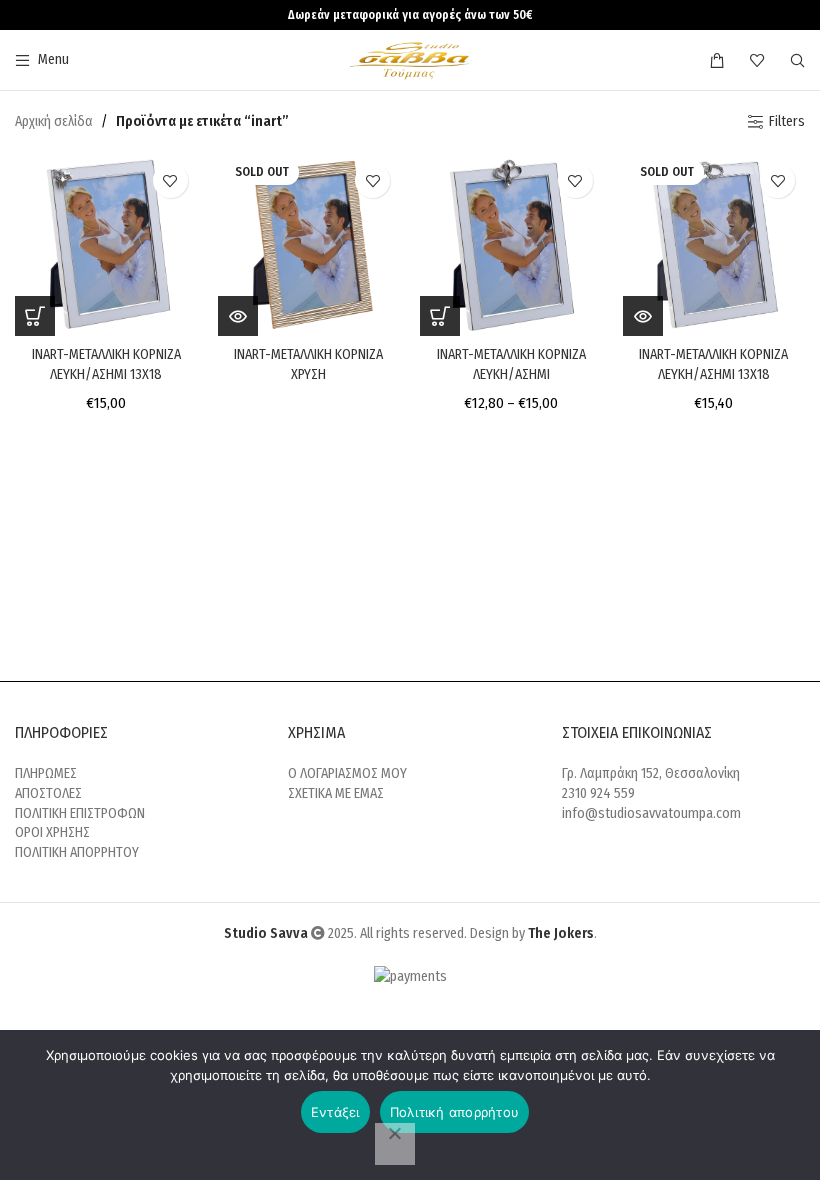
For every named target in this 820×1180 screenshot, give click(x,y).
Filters (787, 122)
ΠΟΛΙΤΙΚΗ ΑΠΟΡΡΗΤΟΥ (77, 852)
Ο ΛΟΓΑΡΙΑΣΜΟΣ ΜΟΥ (347, 773)
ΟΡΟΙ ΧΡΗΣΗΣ (52, 832)
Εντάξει (335, 1112)
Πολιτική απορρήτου (455, 1112)
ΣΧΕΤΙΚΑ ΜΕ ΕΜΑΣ (336, 793)
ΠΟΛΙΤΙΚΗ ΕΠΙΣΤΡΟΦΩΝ (80, 813)
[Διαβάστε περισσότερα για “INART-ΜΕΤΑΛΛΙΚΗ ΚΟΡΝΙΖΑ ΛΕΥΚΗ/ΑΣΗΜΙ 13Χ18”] (643, 316)
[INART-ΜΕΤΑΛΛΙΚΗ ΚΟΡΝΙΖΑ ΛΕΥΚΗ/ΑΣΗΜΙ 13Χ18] (106, 244)
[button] (35, 316)
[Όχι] (395, 1144)
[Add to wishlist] (170, 180)
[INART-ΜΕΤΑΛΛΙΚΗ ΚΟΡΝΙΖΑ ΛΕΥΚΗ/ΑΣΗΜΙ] (511, 244)
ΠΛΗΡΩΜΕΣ (46, 773)
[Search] (797, 60)
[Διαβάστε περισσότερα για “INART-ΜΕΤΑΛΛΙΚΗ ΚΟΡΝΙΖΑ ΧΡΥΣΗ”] (238, 316)
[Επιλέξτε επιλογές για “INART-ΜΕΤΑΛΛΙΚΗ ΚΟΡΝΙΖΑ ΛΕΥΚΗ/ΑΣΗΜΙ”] (440, 316)
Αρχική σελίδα (54, 121)
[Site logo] (410, 59)
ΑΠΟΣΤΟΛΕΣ (48, 793)
